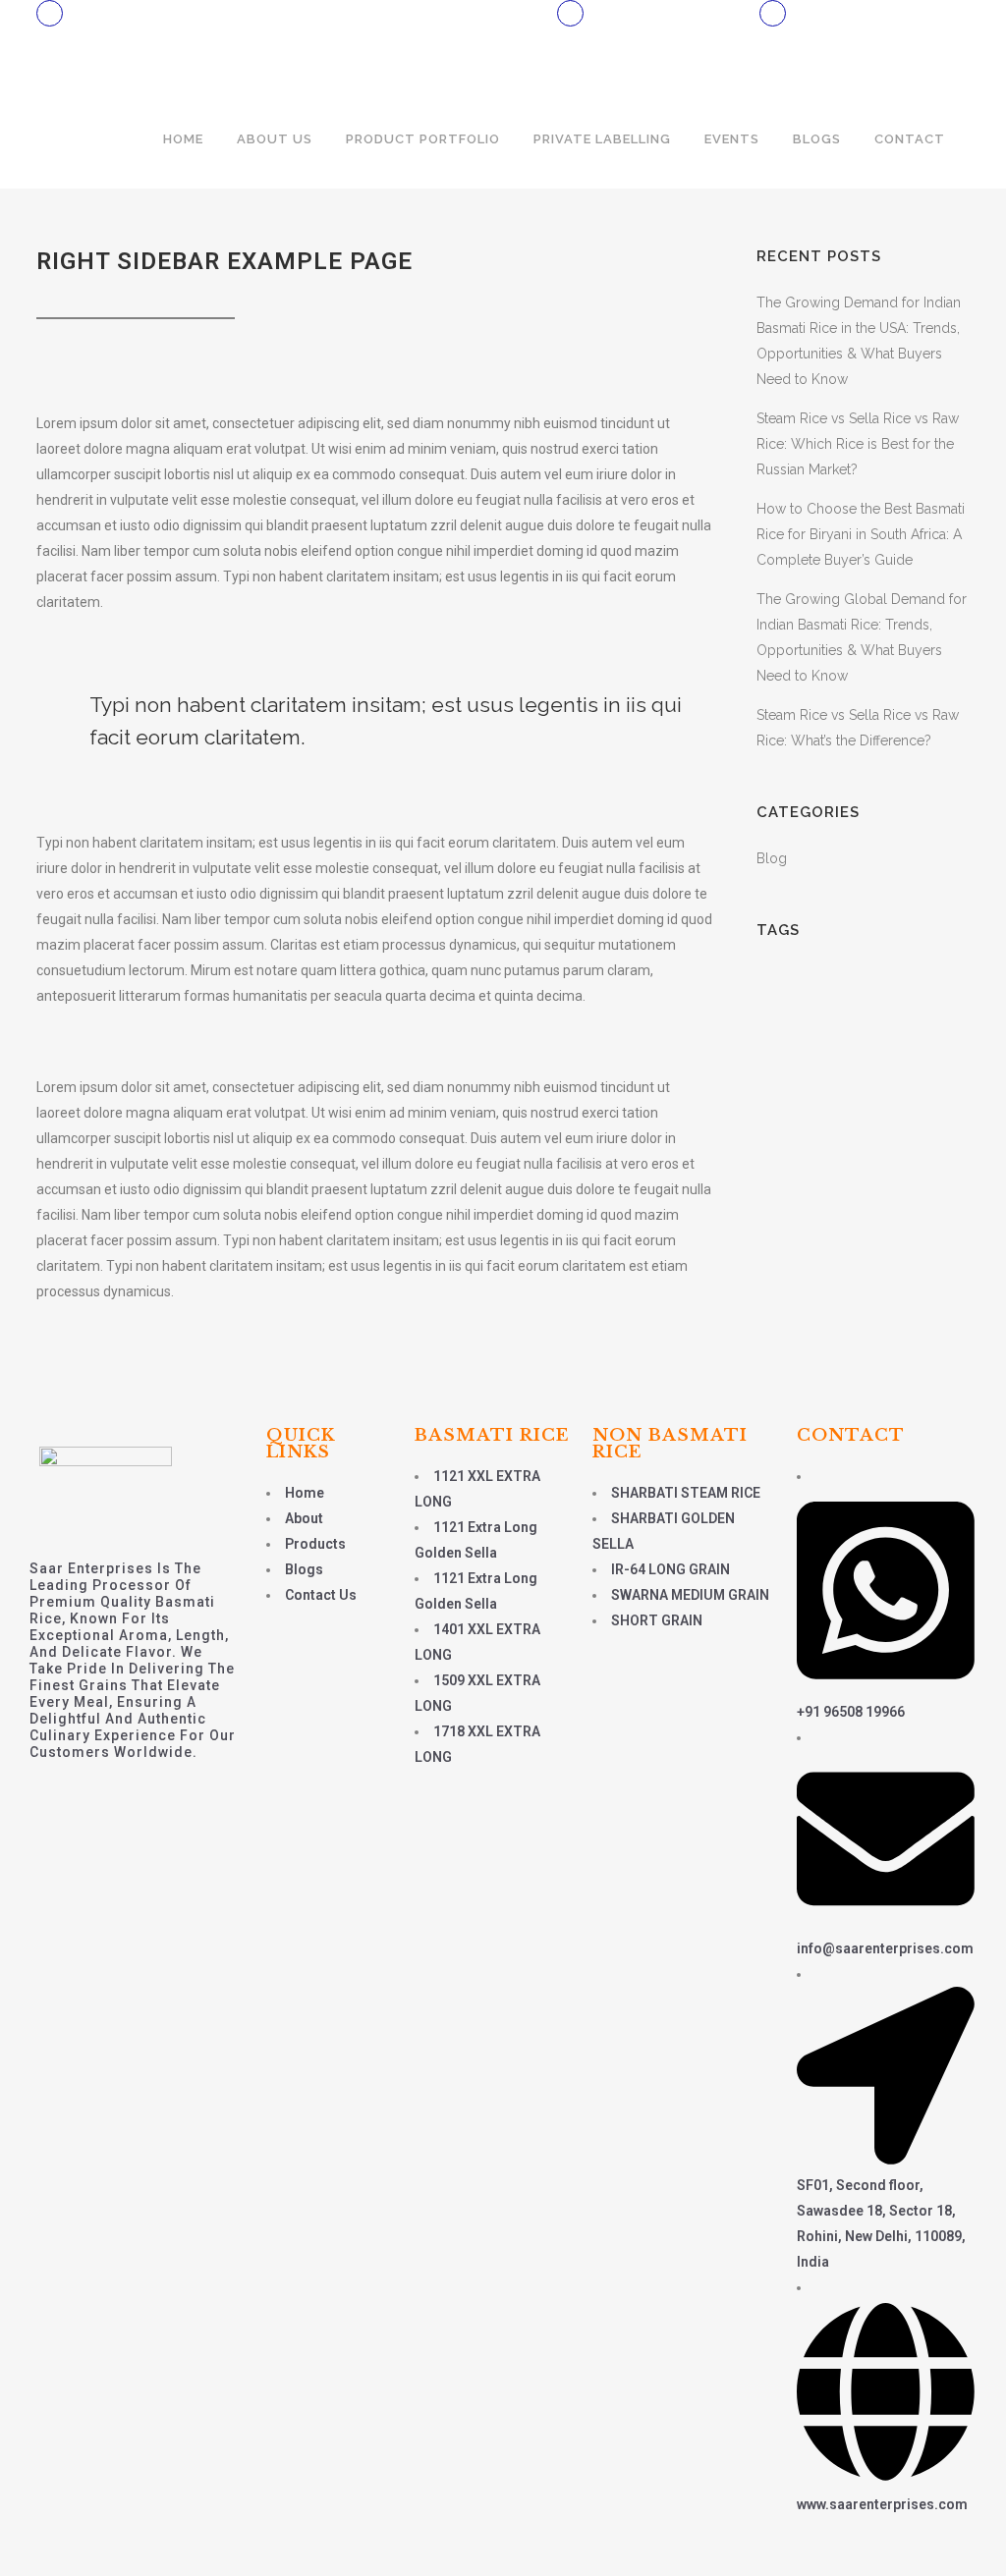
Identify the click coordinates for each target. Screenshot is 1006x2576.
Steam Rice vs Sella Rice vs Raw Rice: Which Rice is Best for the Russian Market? (858, 444)
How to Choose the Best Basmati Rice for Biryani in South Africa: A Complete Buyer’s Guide (861, 534)
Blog (772, 858)
